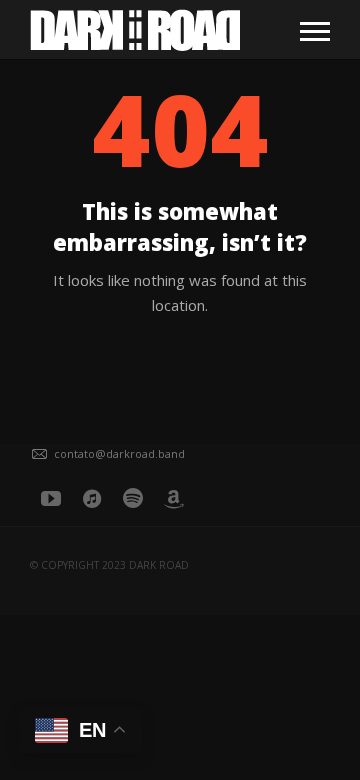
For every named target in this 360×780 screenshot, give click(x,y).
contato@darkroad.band (119, 453)
